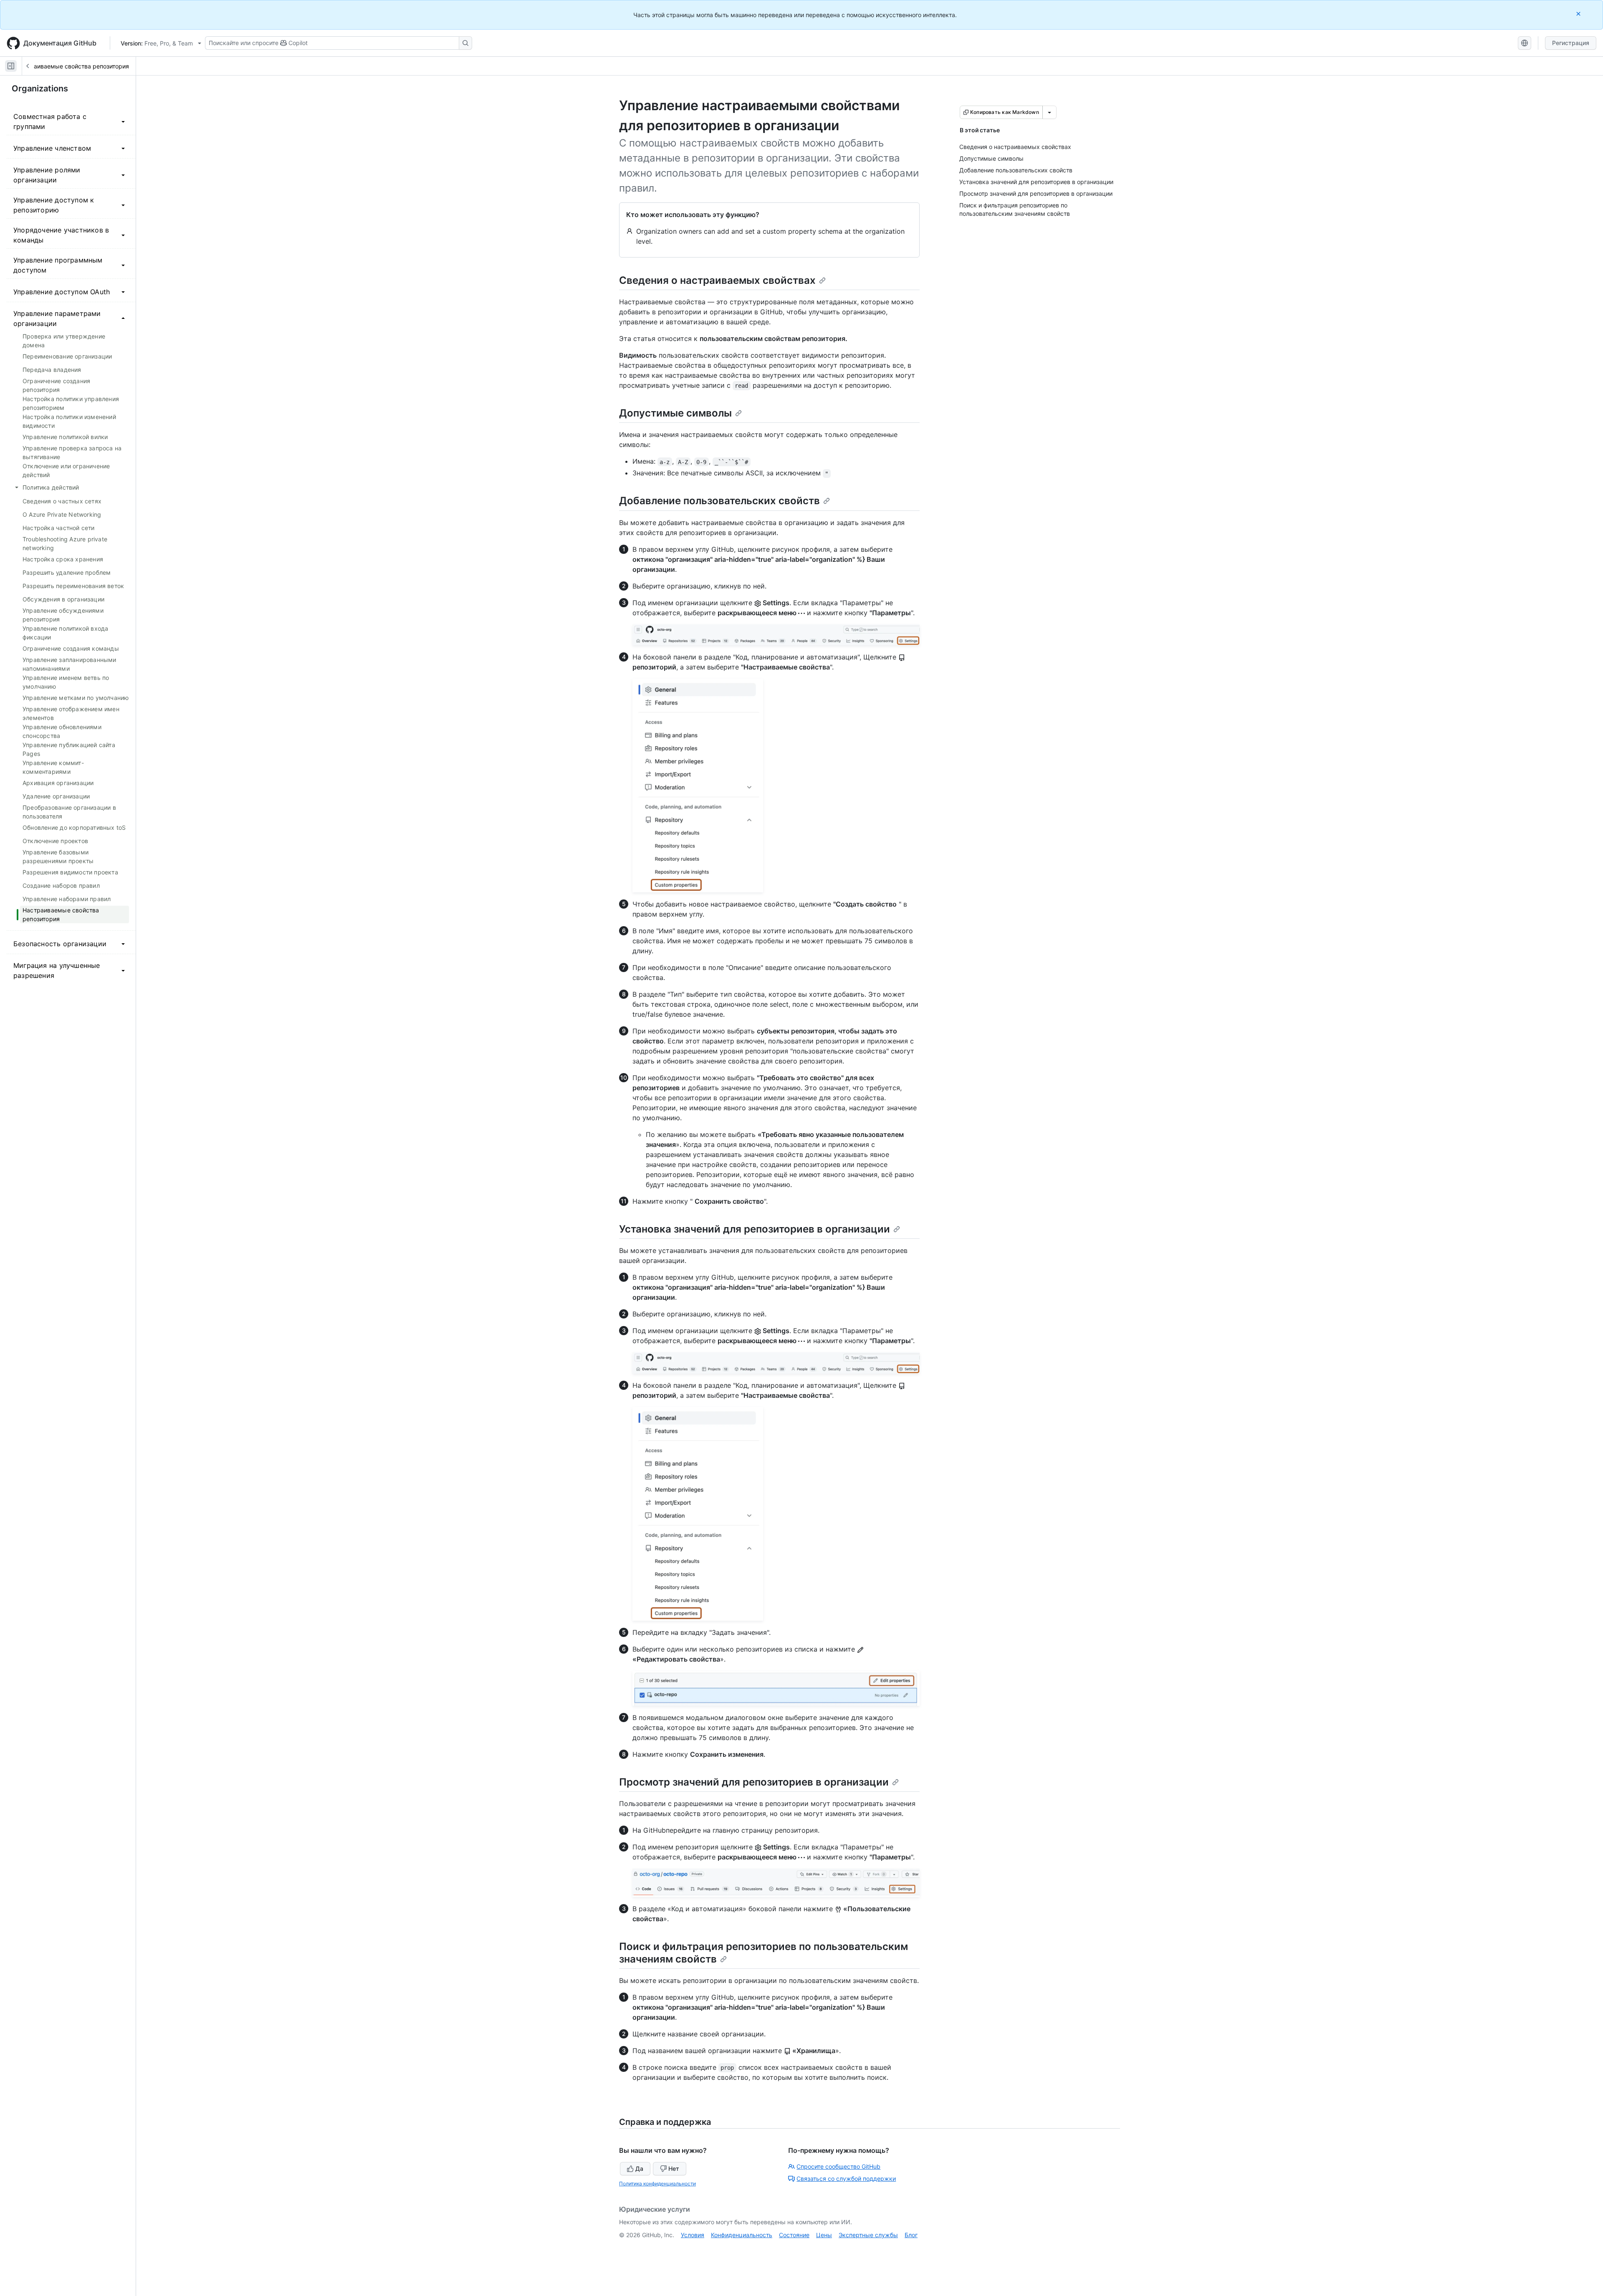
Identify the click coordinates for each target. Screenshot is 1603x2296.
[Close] (1579, 14)
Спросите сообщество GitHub (838, 2166)
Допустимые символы (675, 413)
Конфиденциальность (742, 2235)
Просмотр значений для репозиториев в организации (754, 1782)
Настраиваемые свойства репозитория (73, 66)
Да (639, 2168)
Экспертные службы (868, 2235)
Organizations (40, 88)
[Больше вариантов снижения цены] (1049, 112)
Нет (674, 2168)
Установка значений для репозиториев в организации (755, 1229)
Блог (911, 2235)
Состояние (794, 2235)
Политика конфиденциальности (657, 2184)
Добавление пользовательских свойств (719, 501)
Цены (824, 2235)
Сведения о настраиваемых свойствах (717, 280)
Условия (693, 2235)
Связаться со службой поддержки (846, 2179)
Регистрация (1571, 43)
